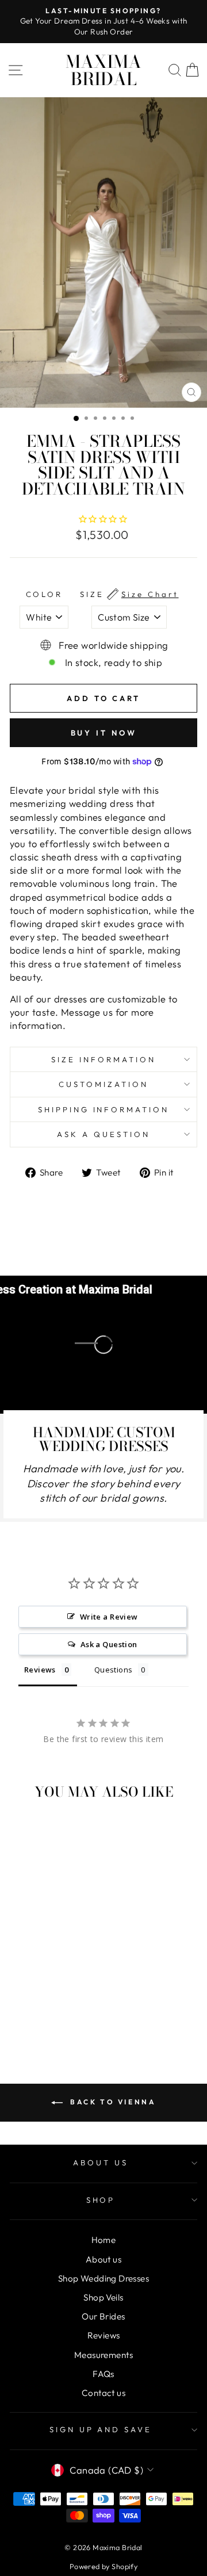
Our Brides (103, 2316)
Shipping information (104, 1109)
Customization (103, 1084)
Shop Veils (103, 2297)
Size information (103, 1059)
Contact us (103, 2393)
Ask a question (103, 1134)
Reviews (104, 2335)
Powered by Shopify (103, 2566)
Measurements (103, 2355)
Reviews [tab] (40, 1670)
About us (103, 2259)
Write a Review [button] (109, 1617)
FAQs (103, 2374)
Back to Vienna (112, 2102)
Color (45, 594)
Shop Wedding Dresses (103, 2278)
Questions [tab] (114, 1670)
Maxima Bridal (103, 70)
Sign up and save (101, 2429)
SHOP (101, 2200)
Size (129, 594)
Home (104, 2240)
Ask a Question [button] (109, 1644)
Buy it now (104, 733)
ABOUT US (101, 2162)
